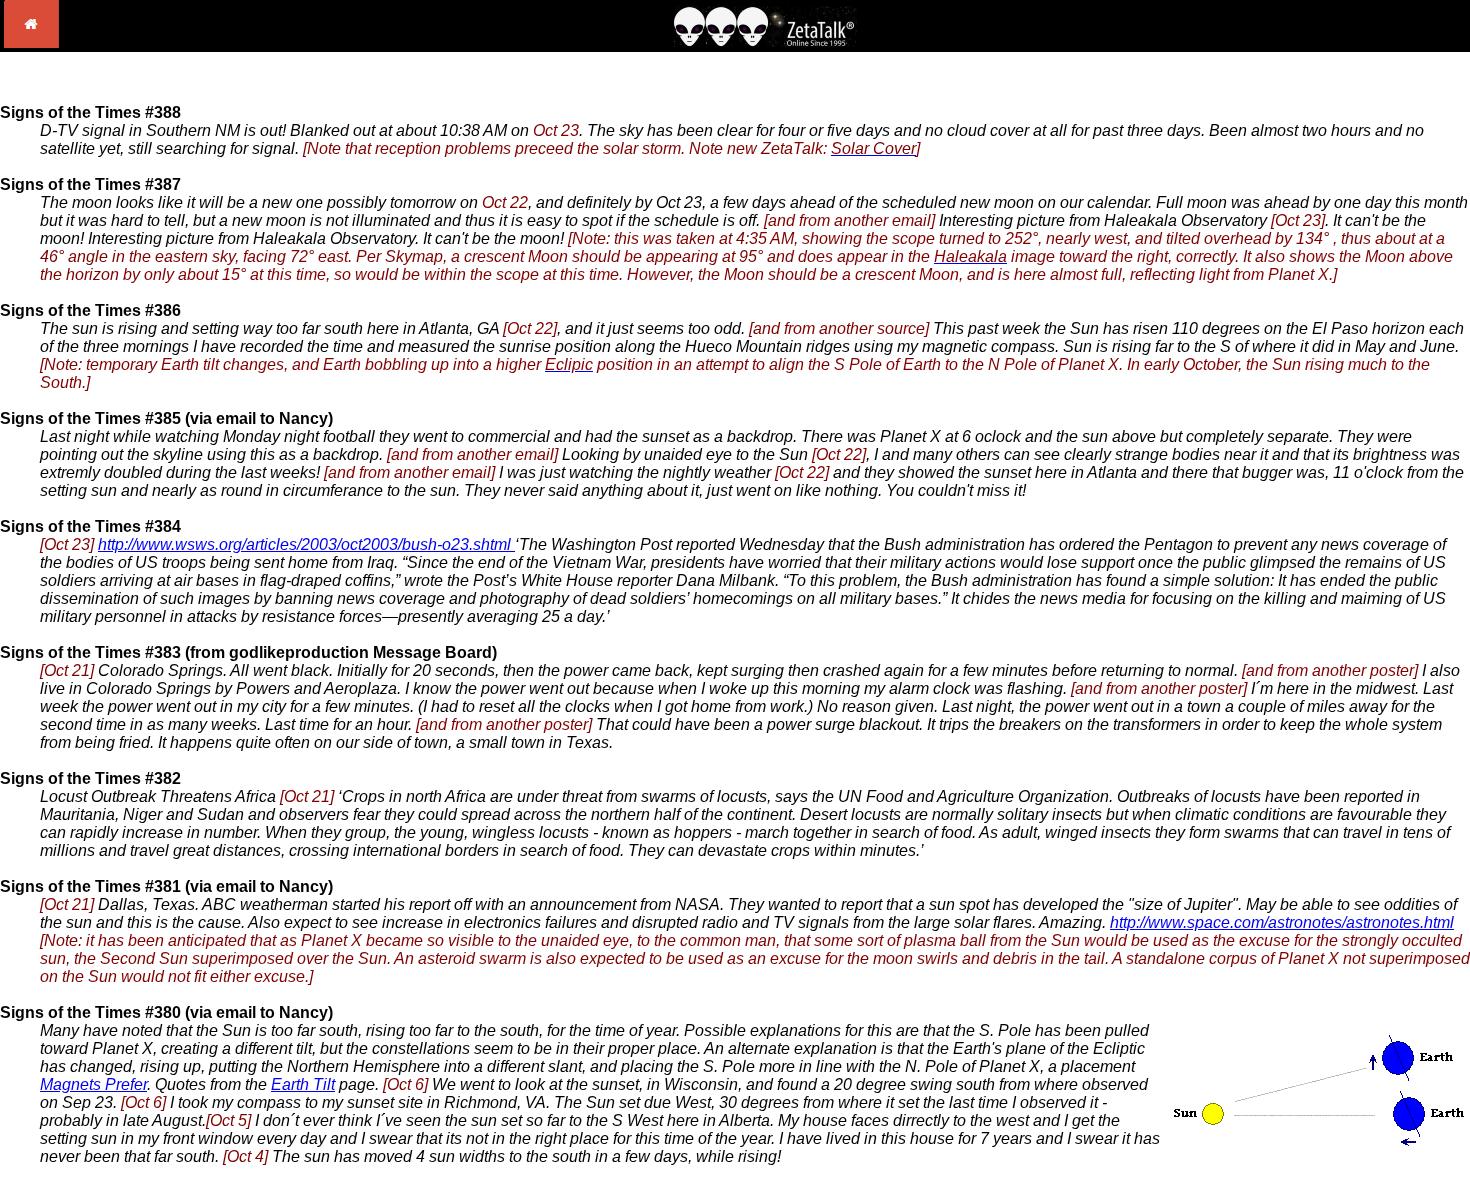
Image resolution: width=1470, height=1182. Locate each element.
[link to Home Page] (31, 42)
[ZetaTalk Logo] (765, 41)
